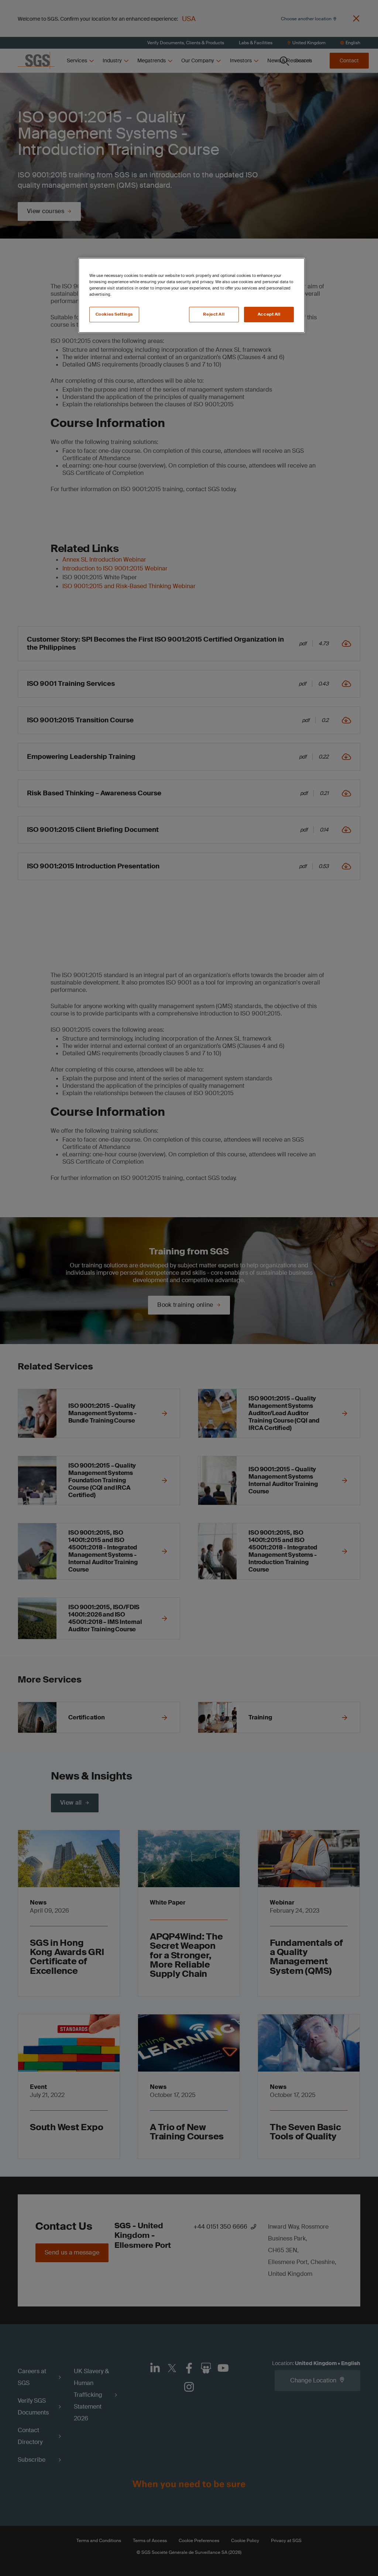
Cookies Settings (114, 314)
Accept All (269, 314)
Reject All (214, 314)
